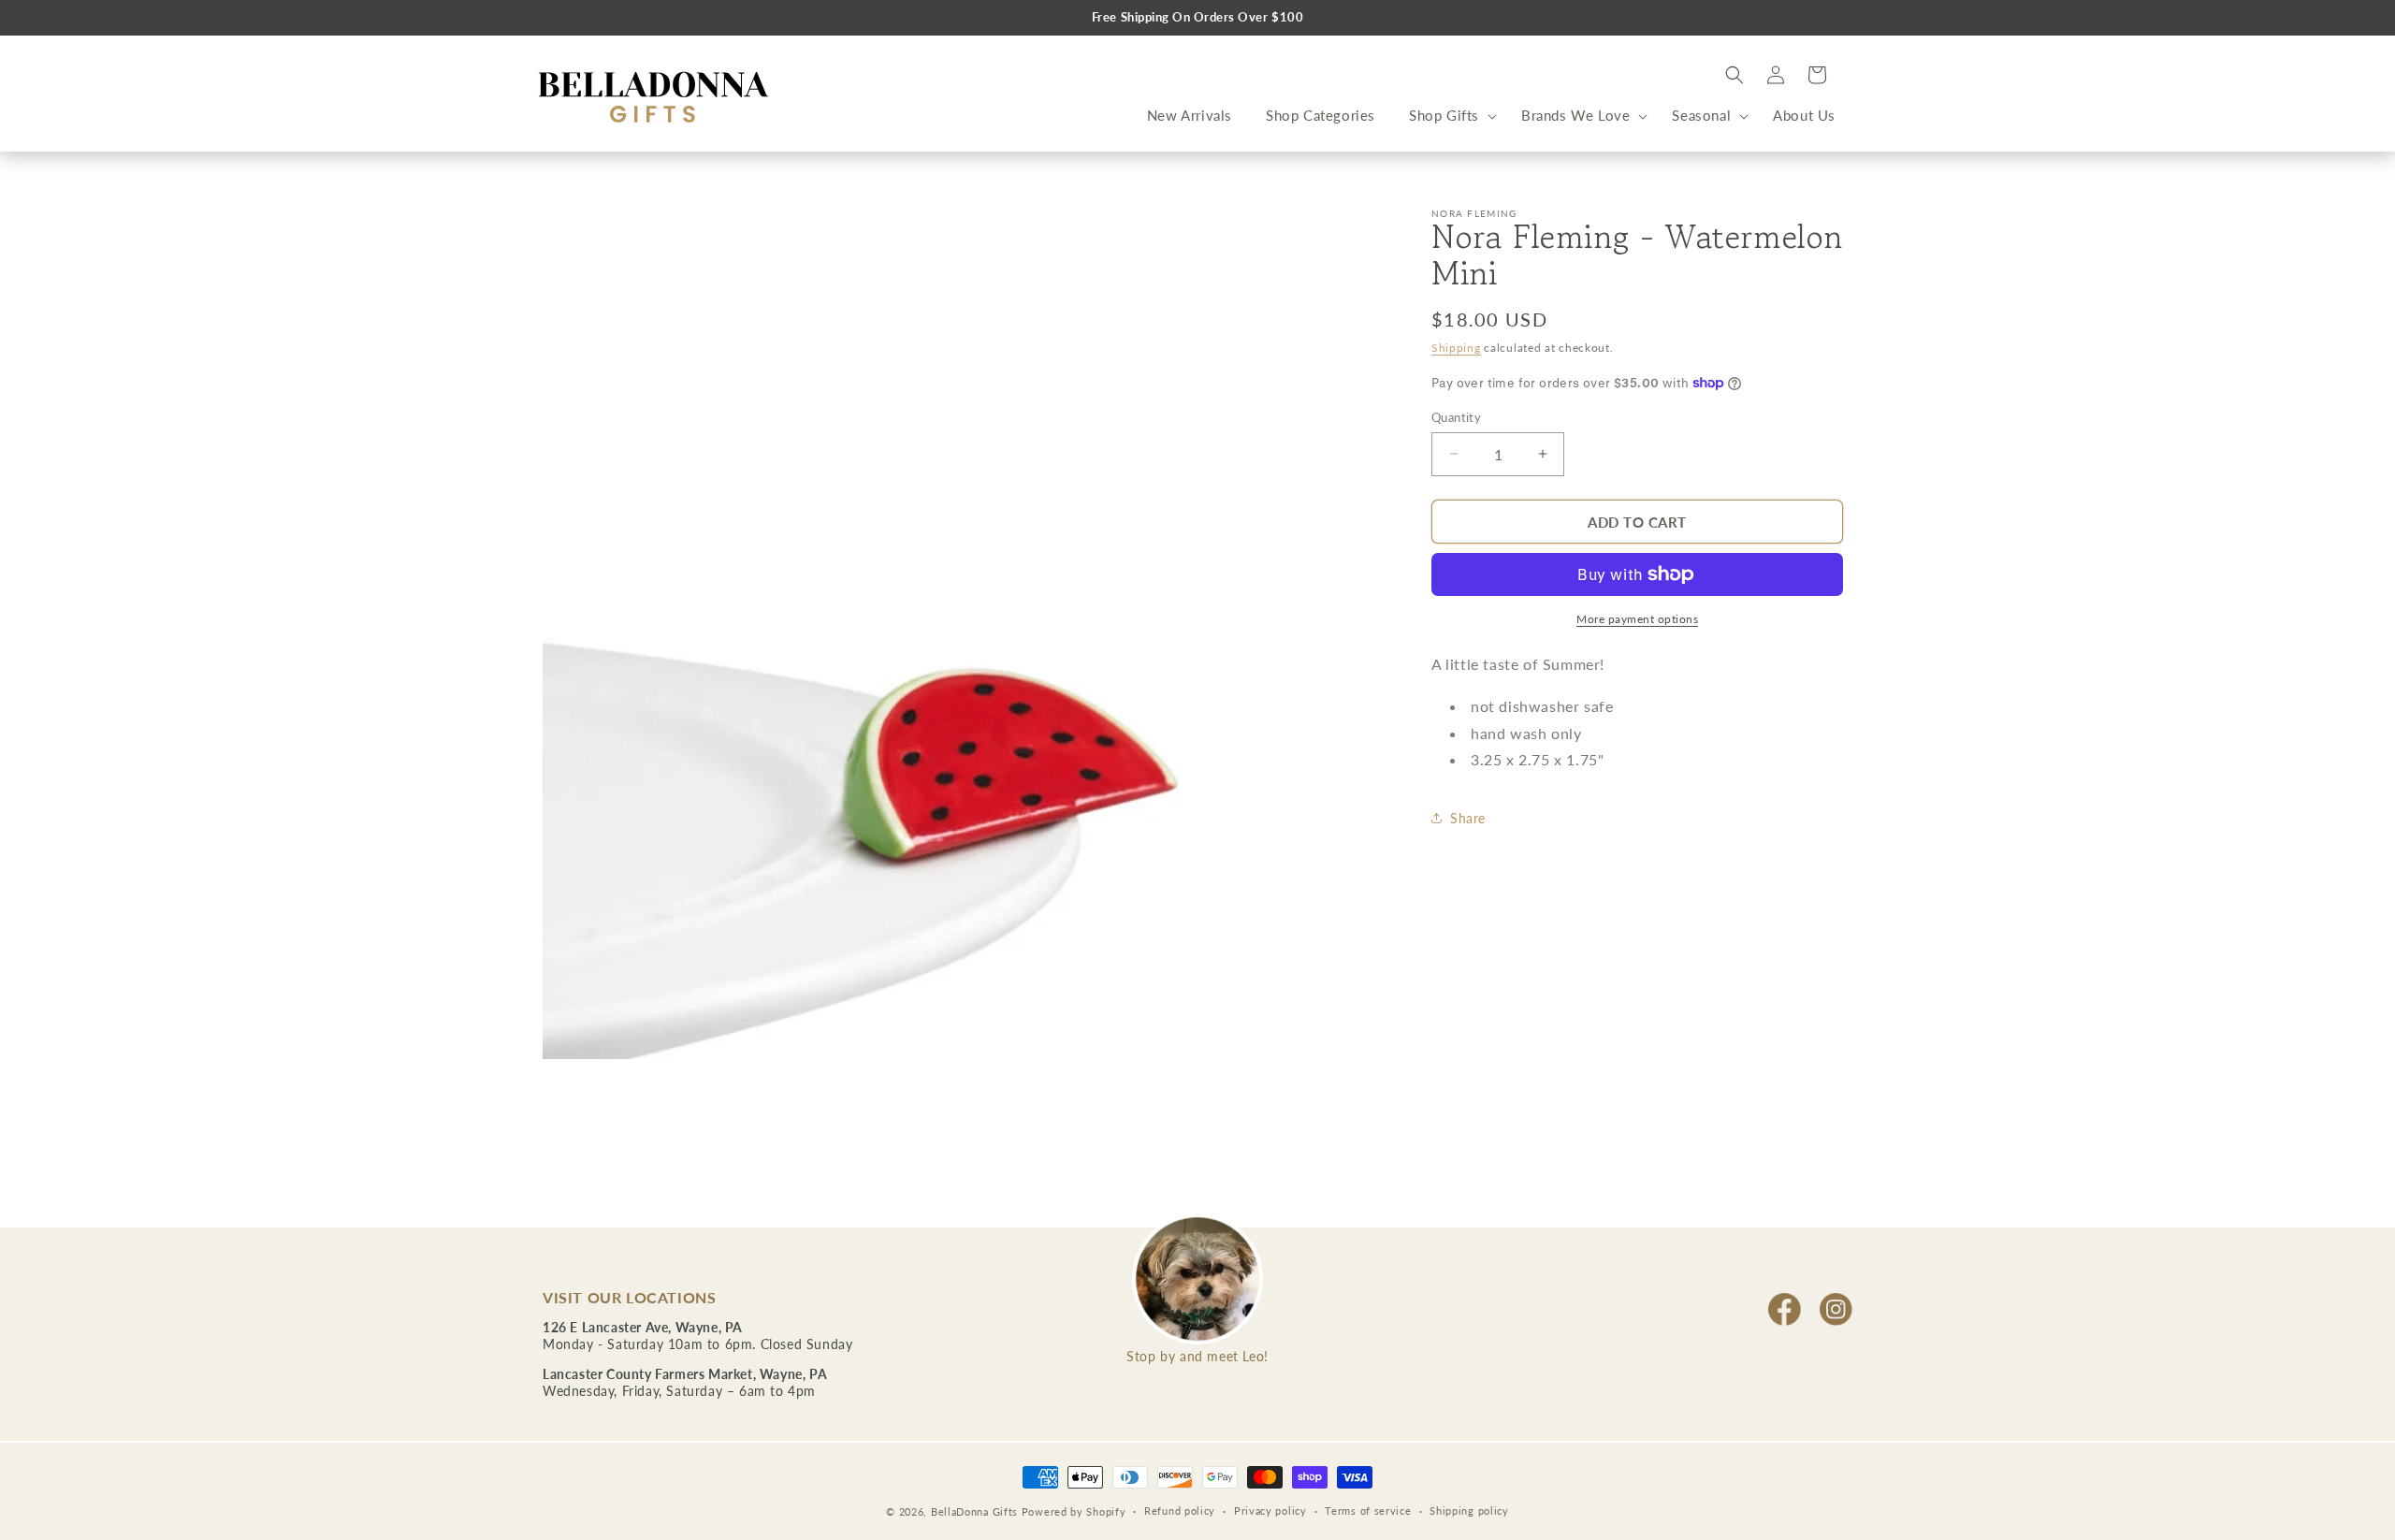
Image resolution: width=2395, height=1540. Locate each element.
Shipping (1456, 348)
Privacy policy (1270, 1511)
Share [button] (1468, 817)
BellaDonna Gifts (974, 1511)
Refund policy (1180, 1511)
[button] (1448, 116)
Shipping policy (1469, 1511)
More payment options (1637, 619)
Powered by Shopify (1074, 1511)
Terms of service (1368, 1511)
